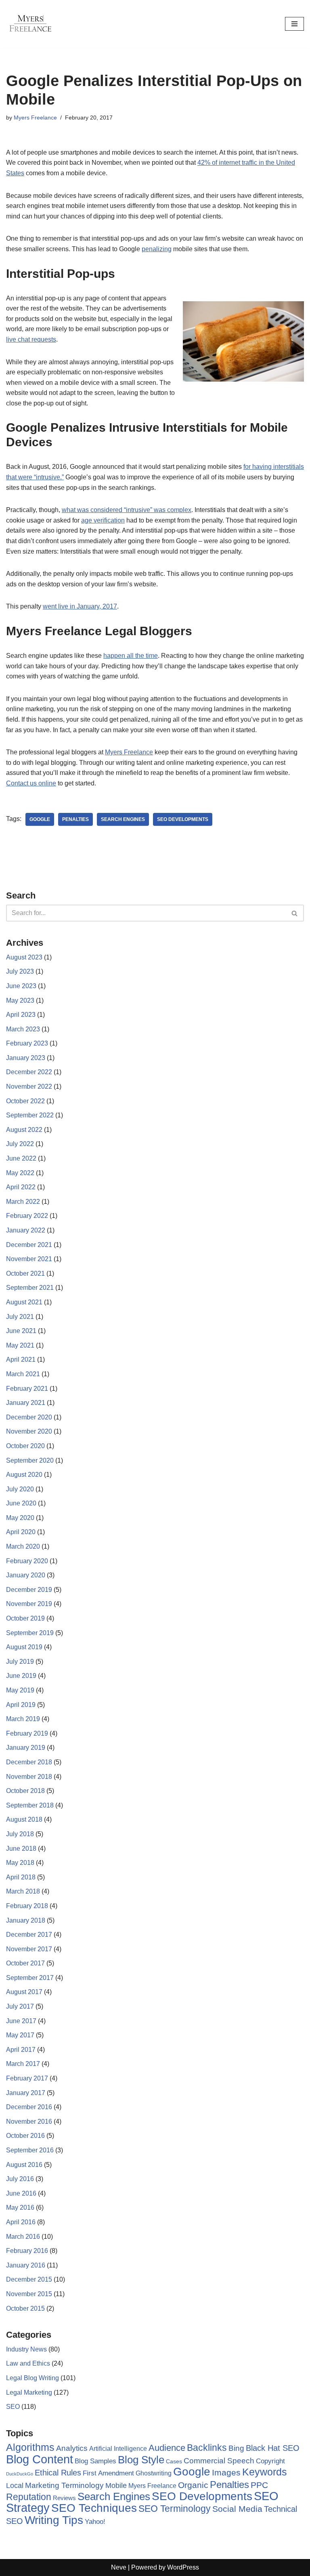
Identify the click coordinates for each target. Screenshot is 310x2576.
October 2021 (25, 1273)
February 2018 (27, 1906)
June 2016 (21, 2193)
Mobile (116, 2485)
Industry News (26, 2349)
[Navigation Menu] (294, 24)
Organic (193, 2485)
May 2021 (20, 1345)
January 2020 (26, 1575)
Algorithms (30, 2447)
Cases (174, 2461)
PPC (259, 2485)
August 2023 (24, 957)
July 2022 (20, 1144)
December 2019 (29, 1590)
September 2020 (30, 1460)
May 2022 (20, 1173)
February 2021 (27, 1389)
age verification (103, 520)
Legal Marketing (29, 2392)
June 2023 (21, 986)
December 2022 (29, 1072)
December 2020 (29, 1417)
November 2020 (29, 1431)
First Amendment (108, 2473)
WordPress (183, 2567)
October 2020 (25, 1446)
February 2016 (27, 2251)
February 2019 (27, 1733)
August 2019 (24, 1647)
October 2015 (25, 2308)
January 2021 (26, 1403)
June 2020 (21, 1503)
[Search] (295, 913)
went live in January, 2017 (80, 606)
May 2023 (20, 1000)
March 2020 (23, 1546)
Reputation (29, 2497)
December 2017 (29, 1935)
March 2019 (23, 1719)
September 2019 (30, 1633)
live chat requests (31, 339)
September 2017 (30, 1978)
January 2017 (26, 2093)
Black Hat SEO (273, 2448)
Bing (236, 2448)
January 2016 (26, 2265)
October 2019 (25, 1618)
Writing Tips (54, 2520)
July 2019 (20, 1662)
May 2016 (20, 2208)
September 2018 (30, 1805)
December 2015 (29, 2279)
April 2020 (21, 1532)
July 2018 (20, 1834)
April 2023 (21, 1015)
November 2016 (29, 2121)
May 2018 (20, 1863)
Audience (167, 2448)
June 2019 (21, 1676)
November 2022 (29, 1086)
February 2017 (27, 2078)
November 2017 (29, 1949)
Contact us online (31, 783)
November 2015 (29, 2294)
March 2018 (23, 1891)
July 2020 (20, 1489)
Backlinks (207, 2448)
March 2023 (23, 1029)
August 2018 (24, 1819)
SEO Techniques (94, 2508)
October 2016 (25, 2136)
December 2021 (29, 1245)
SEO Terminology (175, 2509)
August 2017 (24, 1992)
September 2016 (30, 2150)
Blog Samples (95, 2461)
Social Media (237, 2509)
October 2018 (25, 1791)
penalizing (157, 249)
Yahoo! (95, 2521)
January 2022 (26, 1230)
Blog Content (40, 2459)
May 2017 (20, 2035)
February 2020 (27, 1561)
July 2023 (20, 971)
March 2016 (23, 2237)
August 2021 (24, 1302)
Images (226, 2472)
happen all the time (131, 656)
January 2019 (26, 1748)
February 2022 (27, 1216)
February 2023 (27, 1043)
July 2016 (20, 2179)
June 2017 (21, 2021)
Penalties (75, 819)
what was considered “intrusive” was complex (127, 510)
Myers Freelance (35, 118)
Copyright (270, 2461)
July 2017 (20, 2006)
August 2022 (24, 1130)
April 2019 (21, 1705)
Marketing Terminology (64, 2485)
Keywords (265, 2472)
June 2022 (21, 1158)
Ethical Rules (58, 2473)
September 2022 (30, 1115)
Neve (119, 2567)
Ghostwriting (154, 2473)
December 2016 (29, 2107)
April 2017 (21, 2050)
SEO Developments (183, 819)
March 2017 (23, 2064)
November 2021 (29, 1259)
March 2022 (23, 1202)
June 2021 (21, 1331)
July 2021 (20, 1317)
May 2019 (20, 1690)
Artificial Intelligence (118, 2449)
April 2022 (21, 1187)
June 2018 (21, 1849)
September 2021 (30, 1288)
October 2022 (25, 1101)
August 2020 (24, 1475)
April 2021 (21, 1359)
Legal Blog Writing (32, 2378)
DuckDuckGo (20, 2474)
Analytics (72, 2448)
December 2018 (29, 1762)
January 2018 (26, 1920)
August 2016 (24, 2165)
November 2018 (29, 1777)
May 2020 (20, 1518)
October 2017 (25, 1963)
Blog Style (141, 2460)
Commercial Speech (219, 2461)
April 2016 (21, 2222)
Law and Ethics (28, 2363)
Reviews (64, 2498)
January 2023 (26, 1058)
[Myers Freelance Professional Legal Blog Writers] (30, 24)
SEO (13, 2407)
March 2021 (23, 1374)
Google (40, 819)
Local (15, 2485)
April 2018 (21, 1877)
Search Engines (123, 819)
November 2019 (29, 1604)
